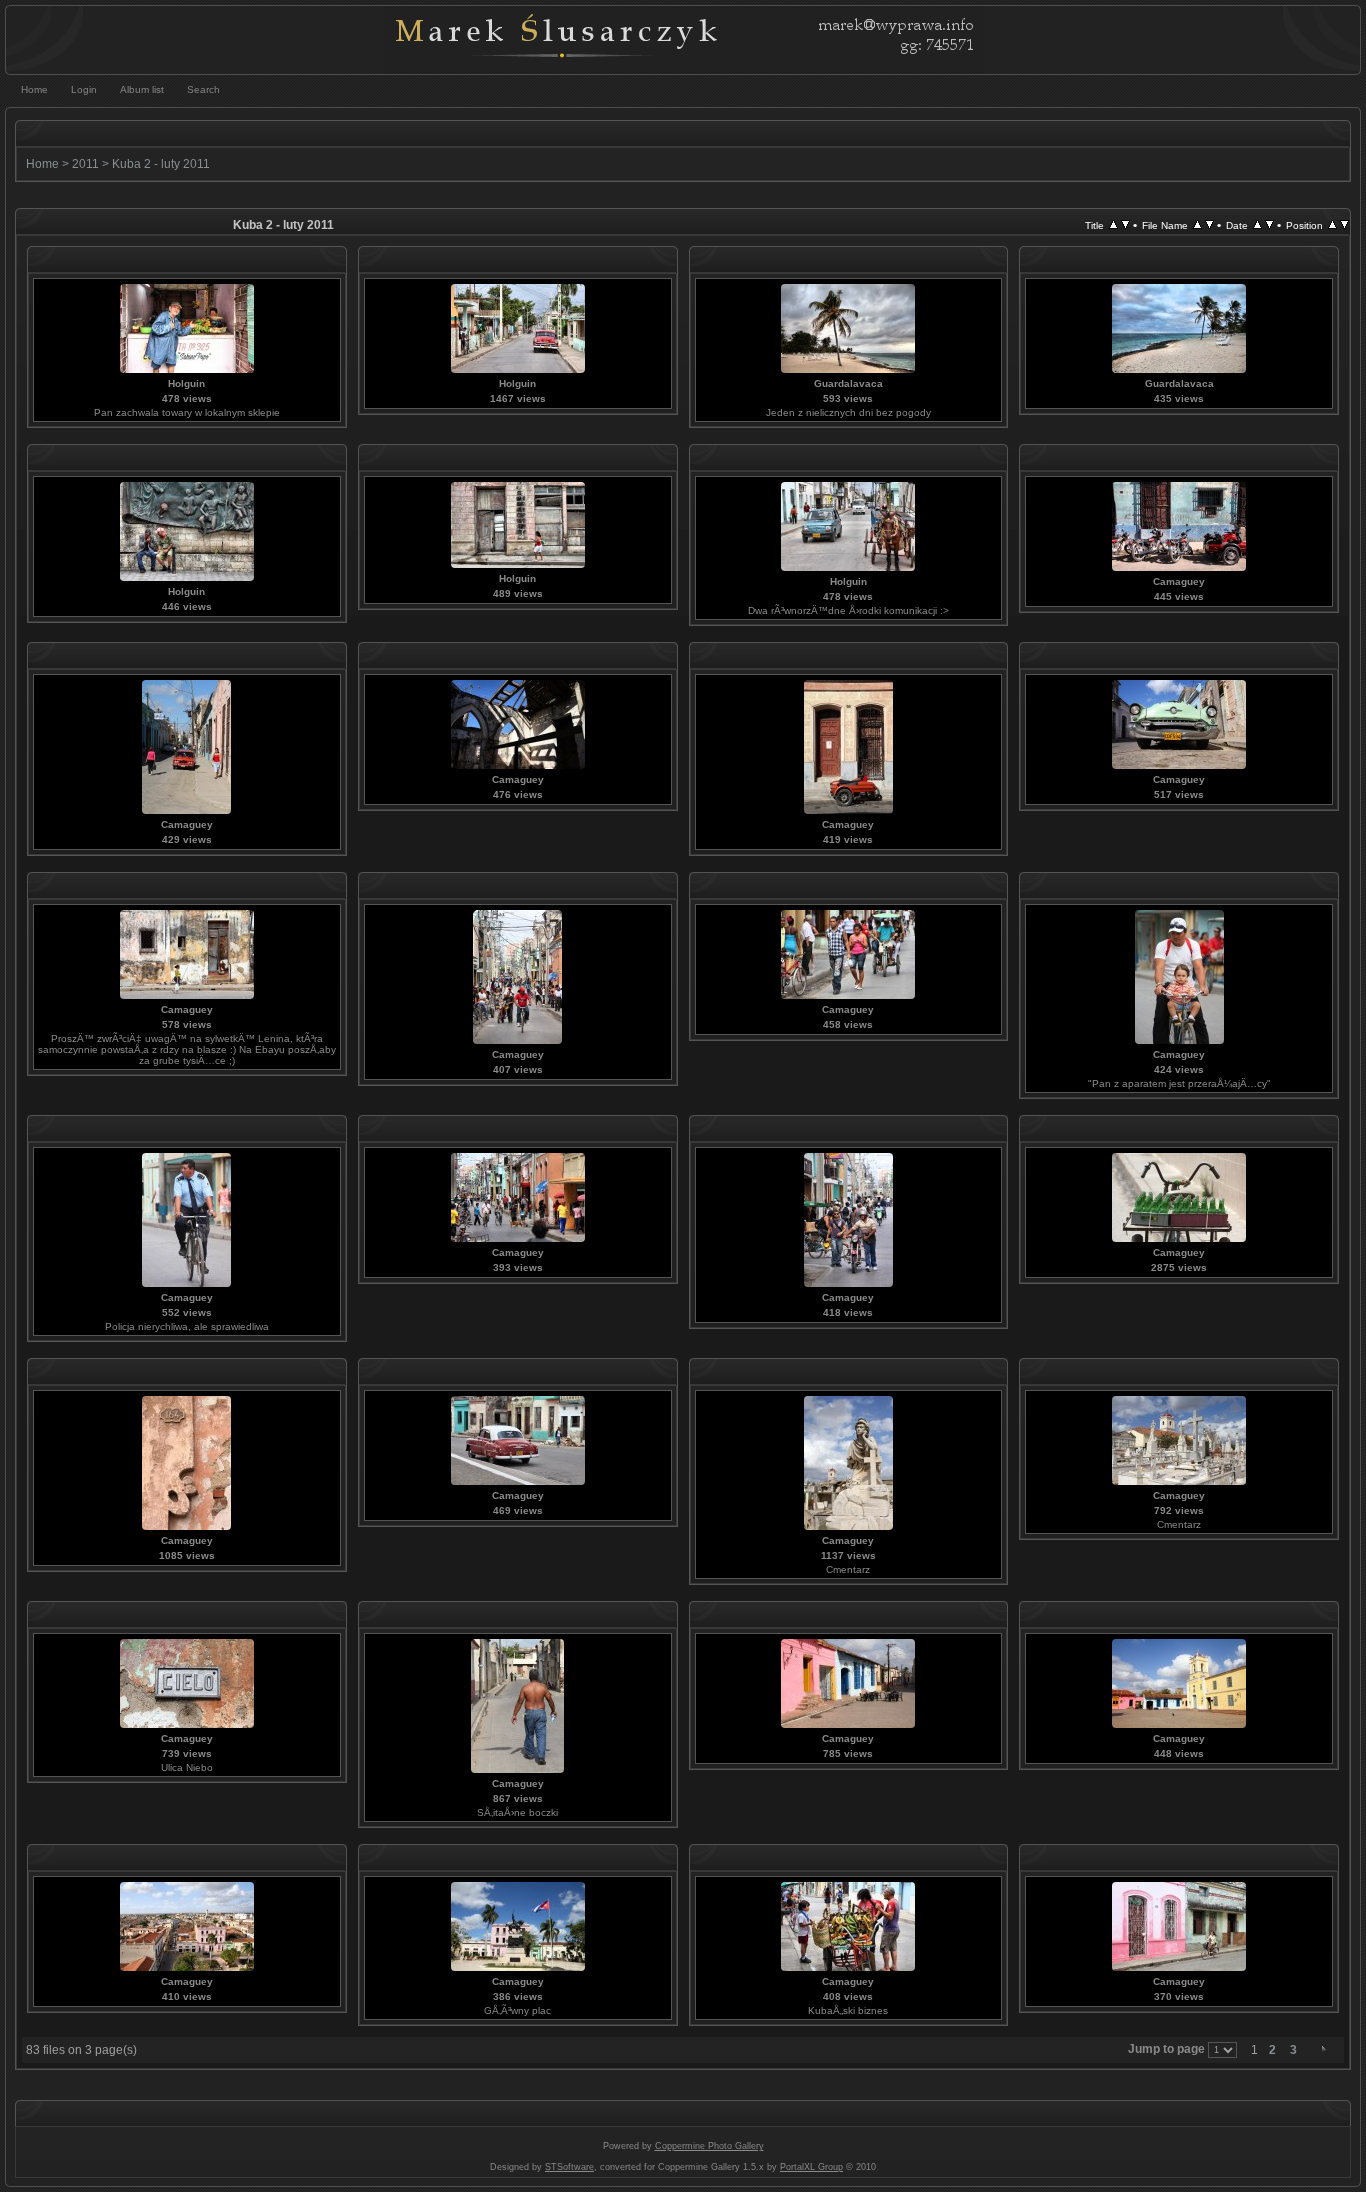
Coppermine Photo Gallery (709, 2146)
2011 (85, 164)
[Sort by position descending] (1344, 225)
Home (42, 164)
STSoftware (569, 2167)
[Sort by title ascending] (1113, 225)
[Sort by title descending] (1125, 225)
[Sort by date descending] (1269, 225)
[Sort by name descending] (1209, 225)
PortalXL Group (811, 2167)
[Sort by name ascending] (1197, 225)
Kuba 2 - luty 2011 (161, 164)
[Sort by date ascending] (1257, 225)
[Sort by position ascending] (1332, 225)
